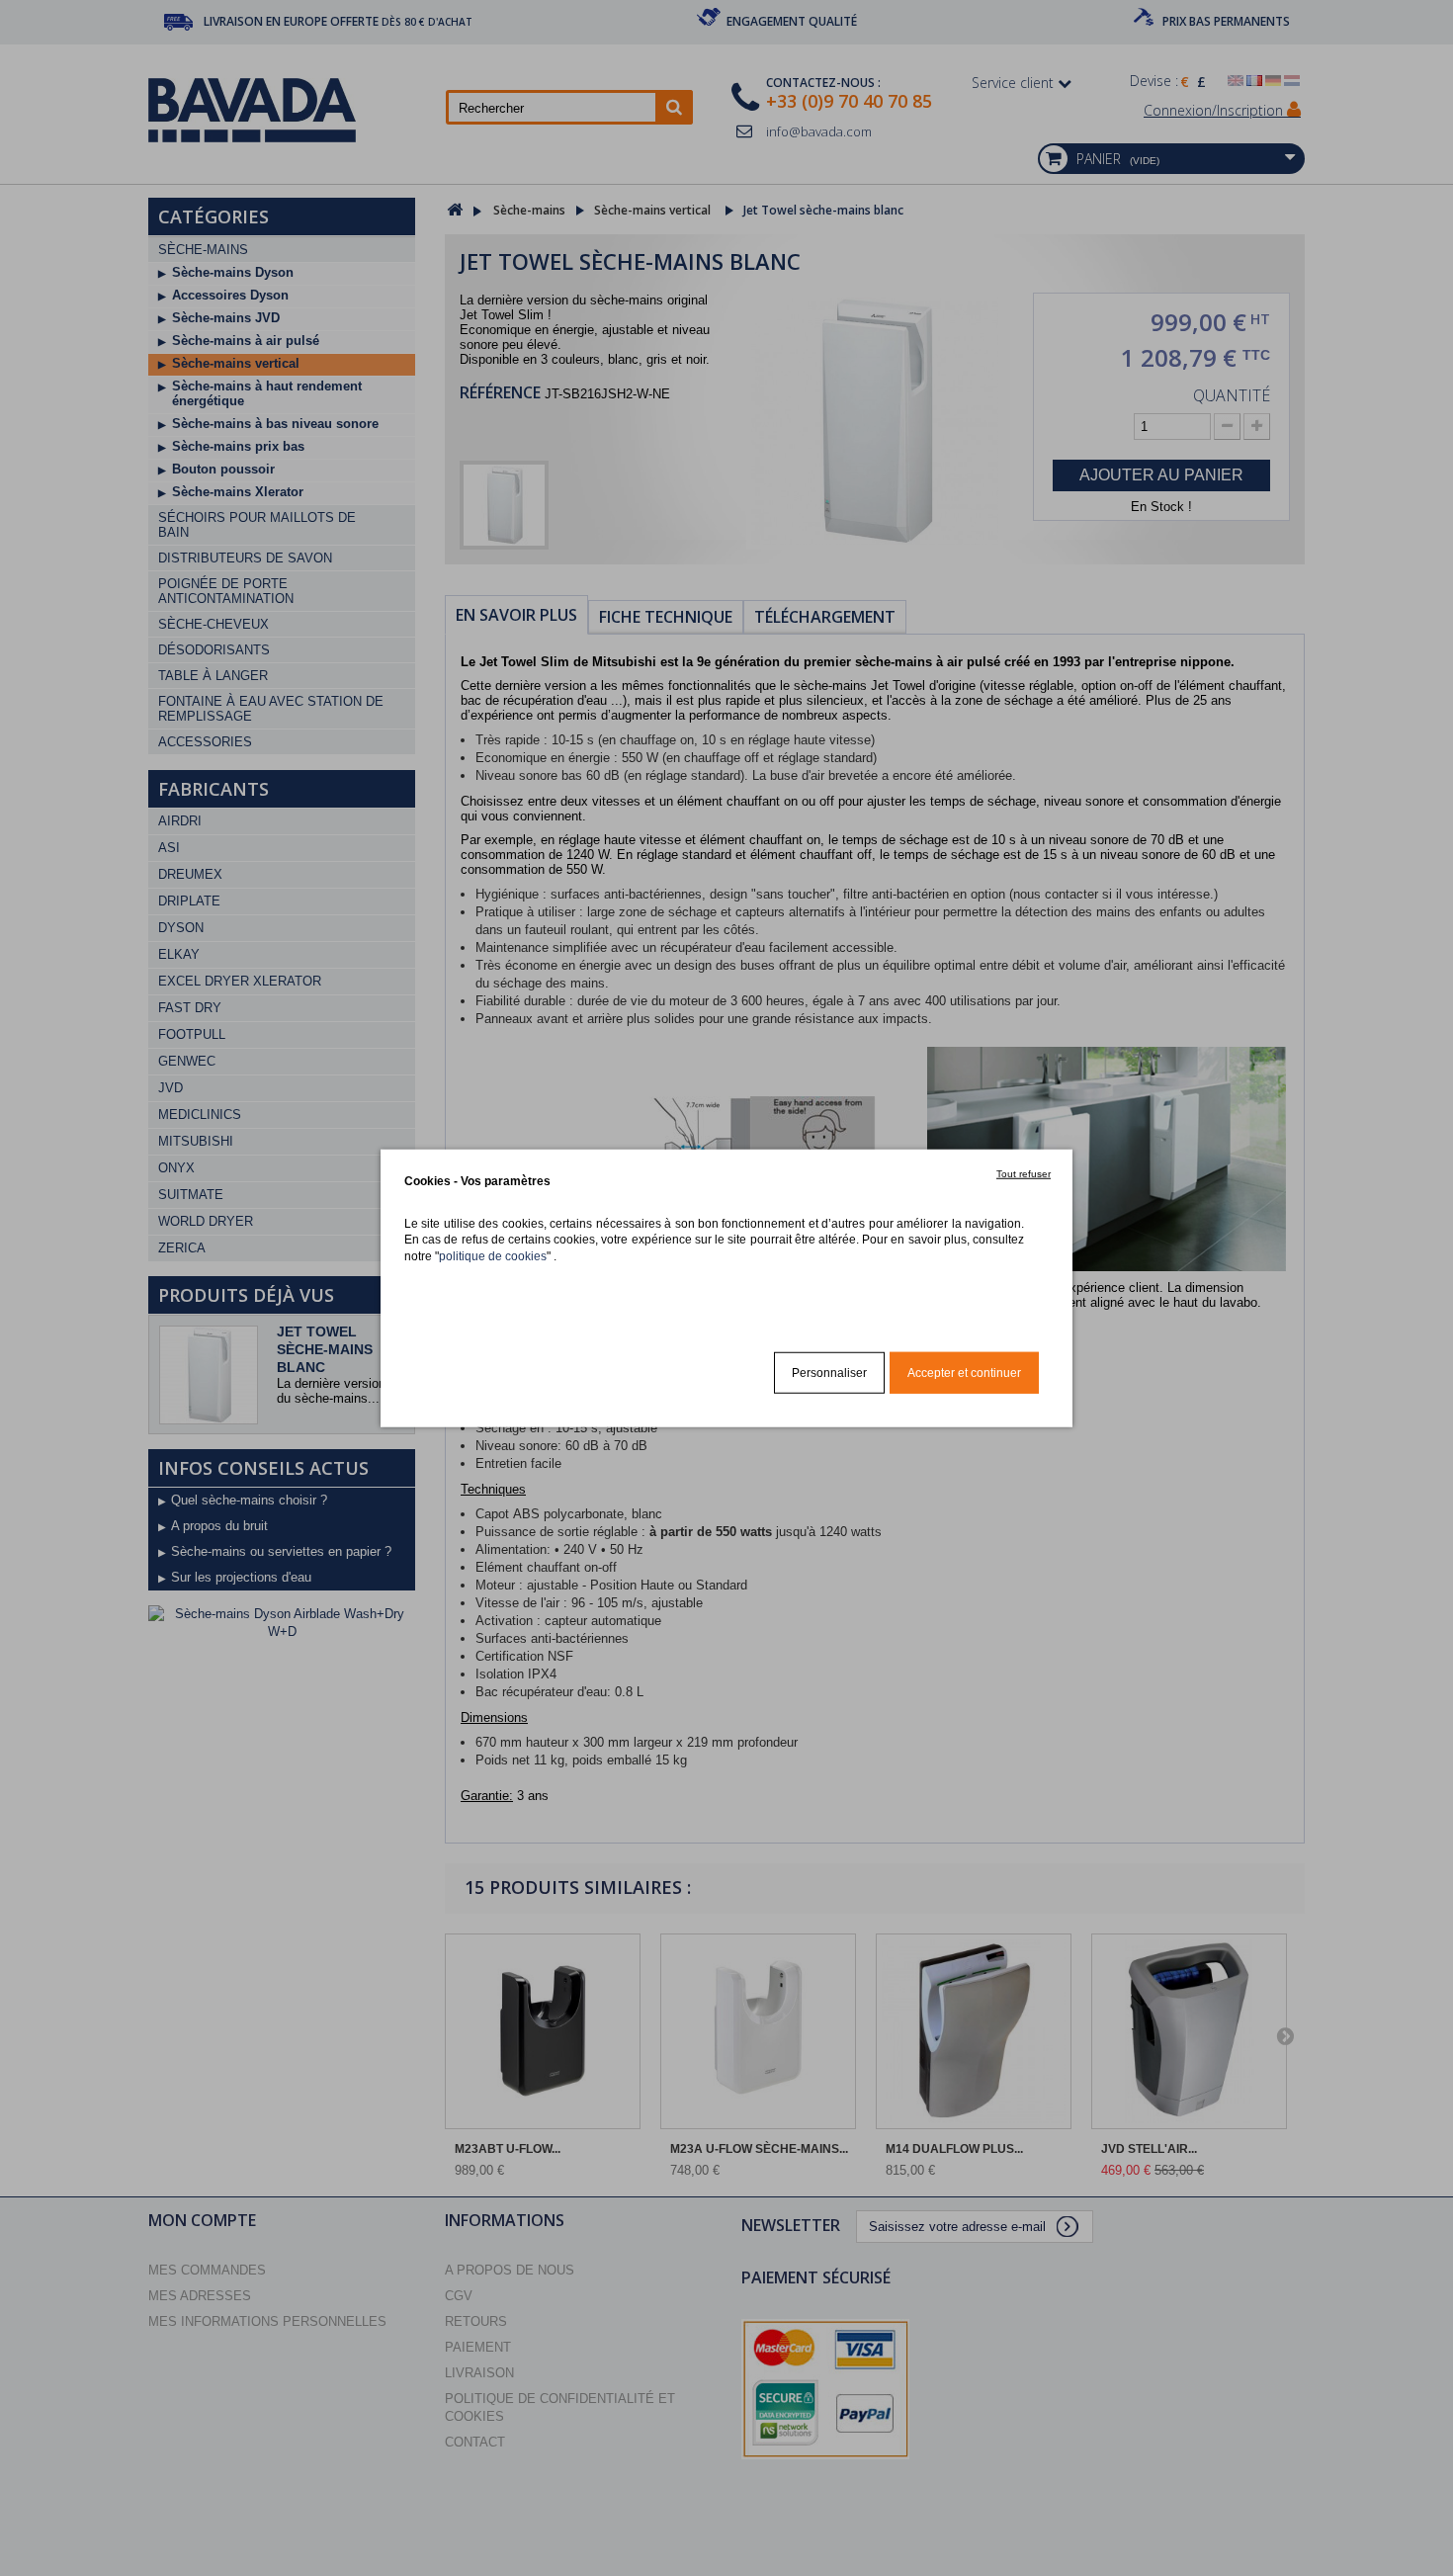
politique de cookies (493, 1255)
